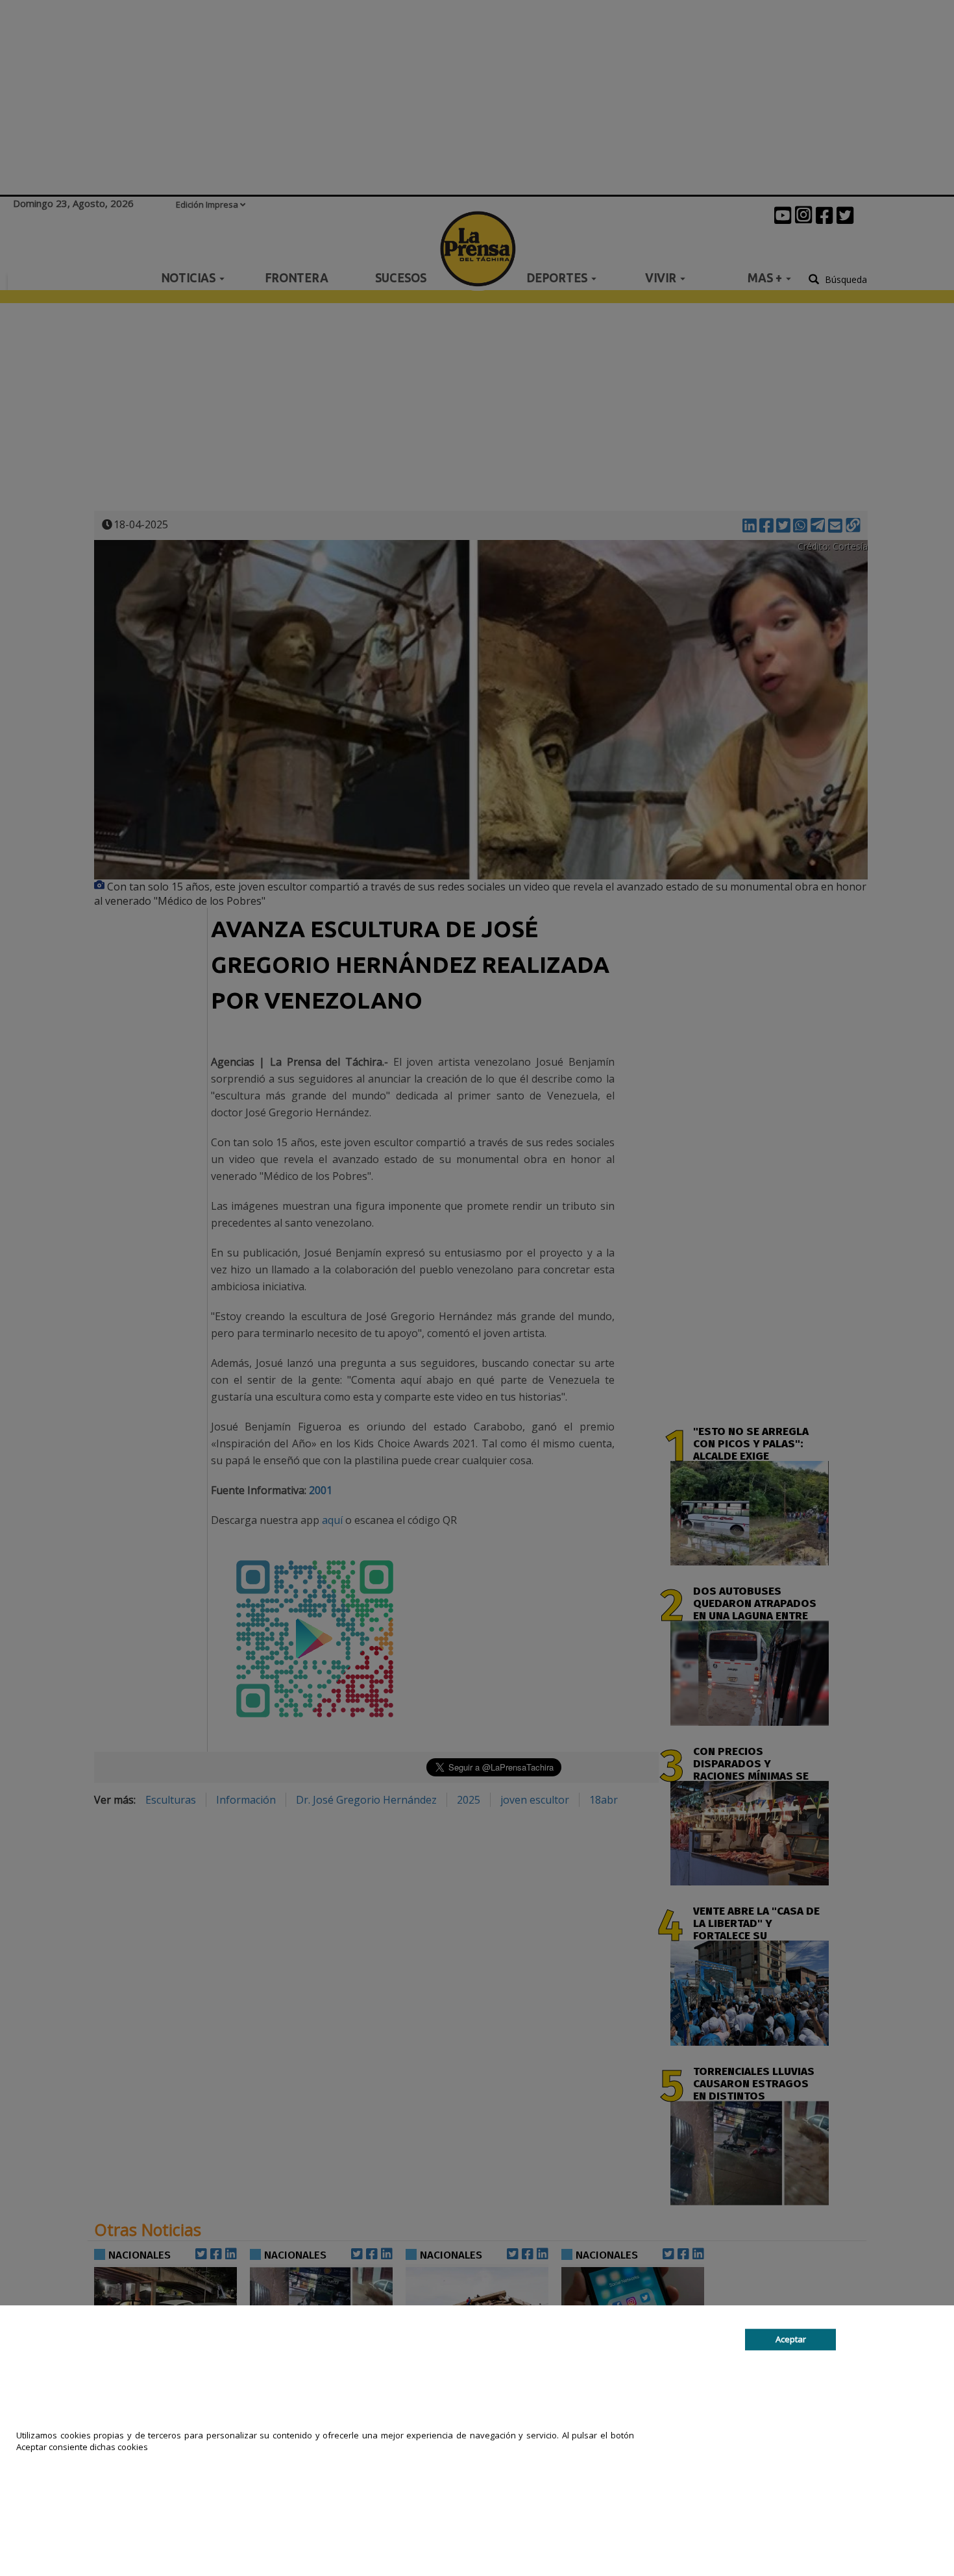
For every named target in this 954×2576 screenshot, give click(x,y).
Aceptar (791, 2339)
